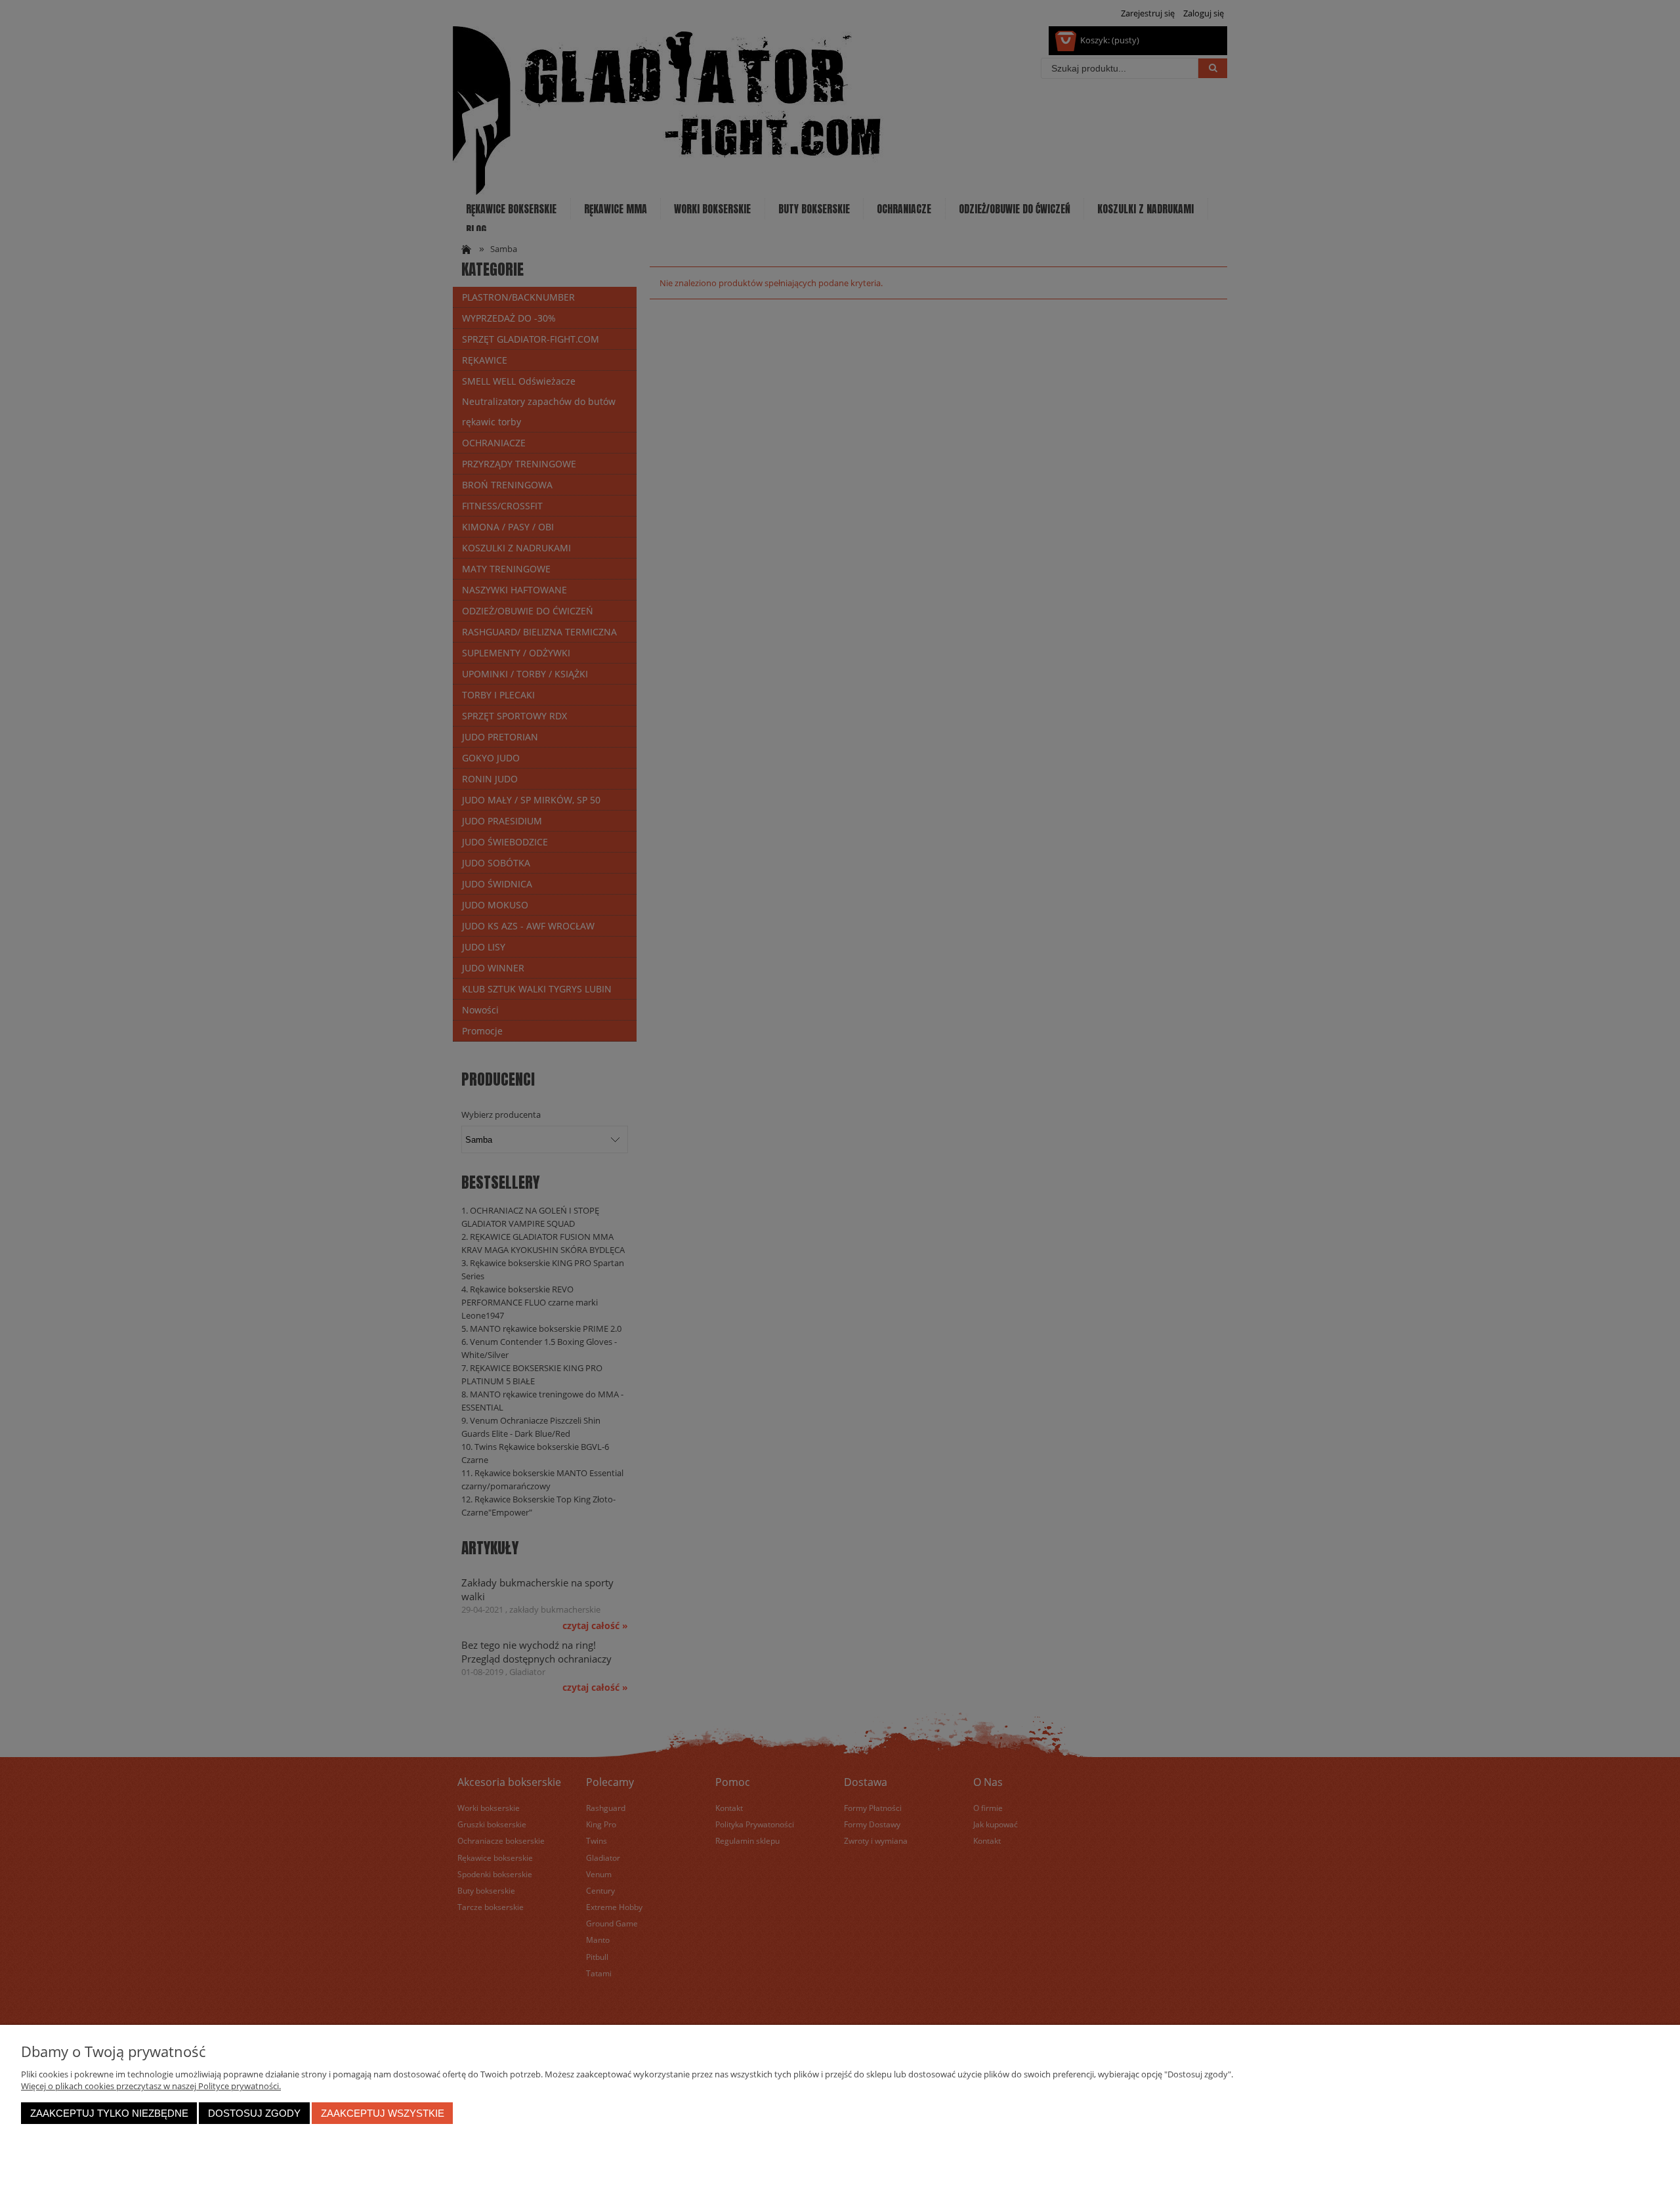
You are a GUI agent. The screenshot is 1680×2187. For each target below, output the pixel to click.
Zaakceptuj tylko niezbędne (109, 2113)
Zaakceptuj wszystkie (383, 2113)
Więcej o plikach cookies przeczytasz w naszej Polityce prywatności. (151, 2086)
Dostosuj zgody (254, 2113)
